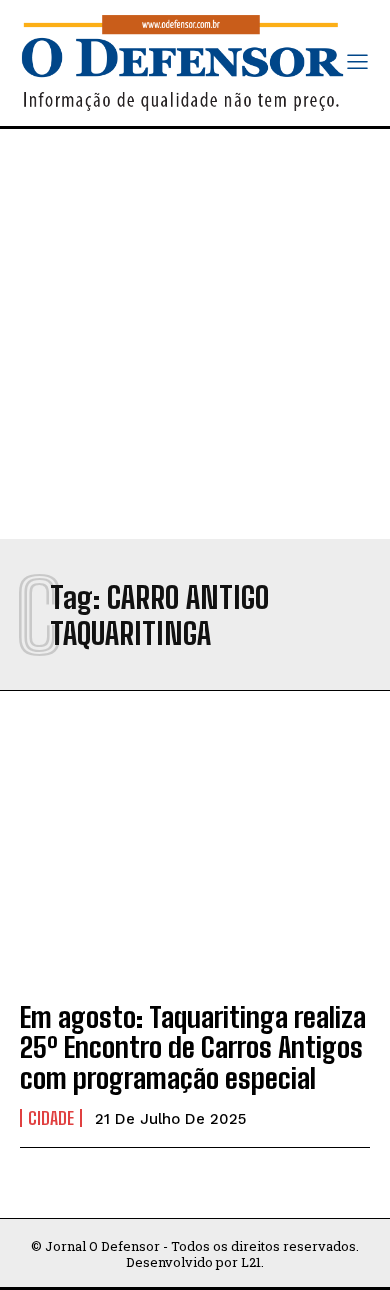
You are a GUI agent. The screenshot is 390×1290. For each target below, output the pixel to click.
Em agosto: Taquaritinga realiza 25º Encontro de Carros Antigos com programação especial (193, 1048)
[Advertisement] (195, 334)
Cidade (51, 1118)
